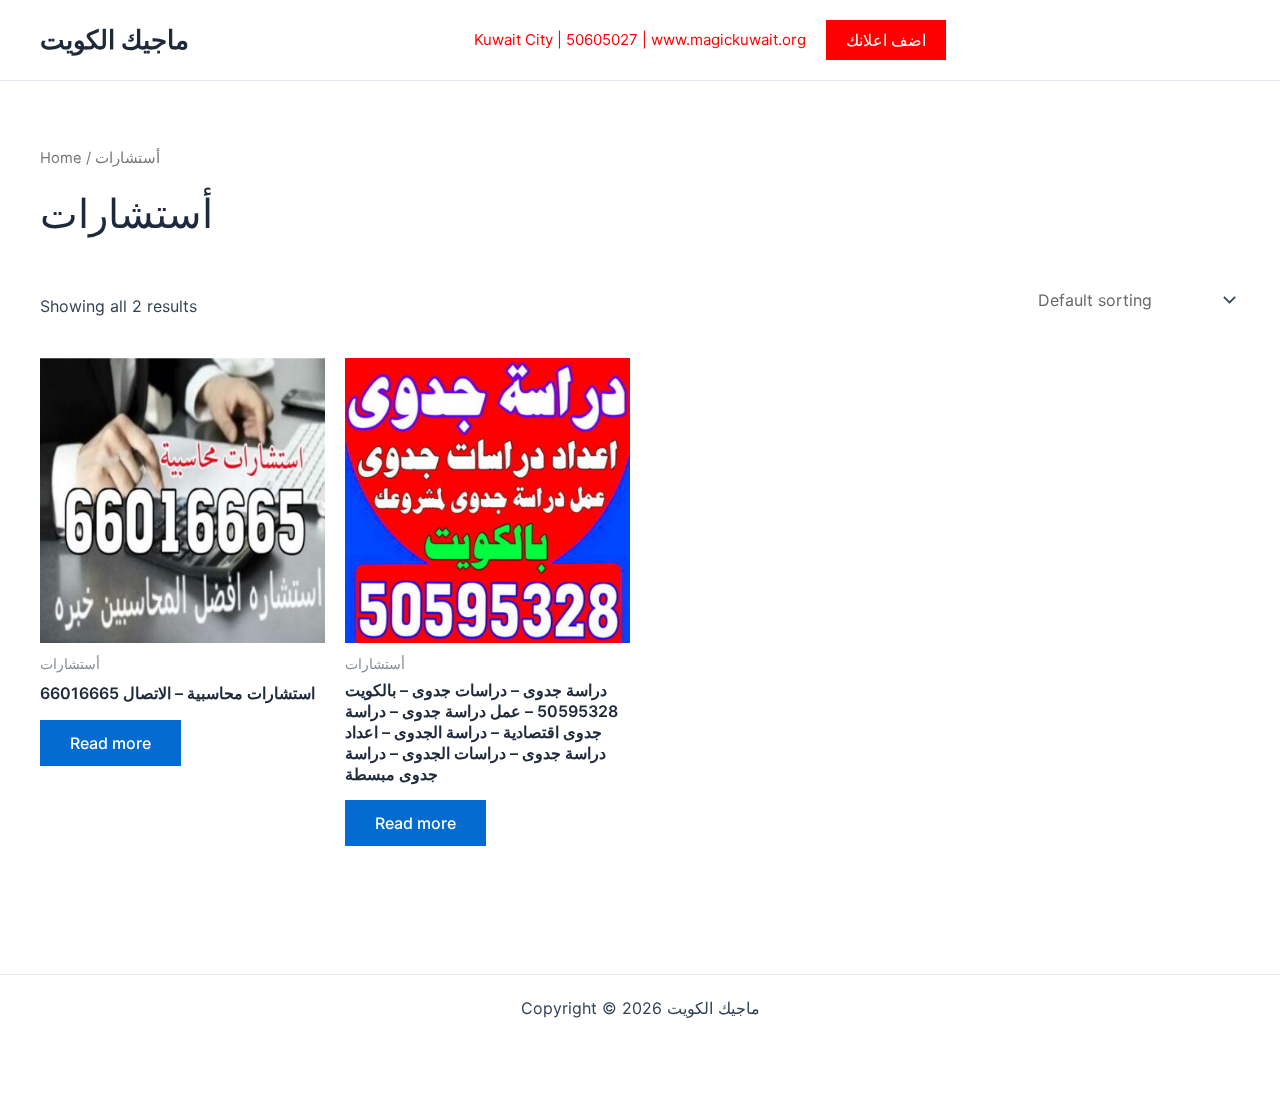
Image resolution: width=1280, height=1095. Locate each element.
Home (61, 158)
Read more (110, 743)
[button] (886, 40)
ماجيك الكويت (114, 39)
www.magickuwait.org (728, 39)
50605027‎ (602, 39)
